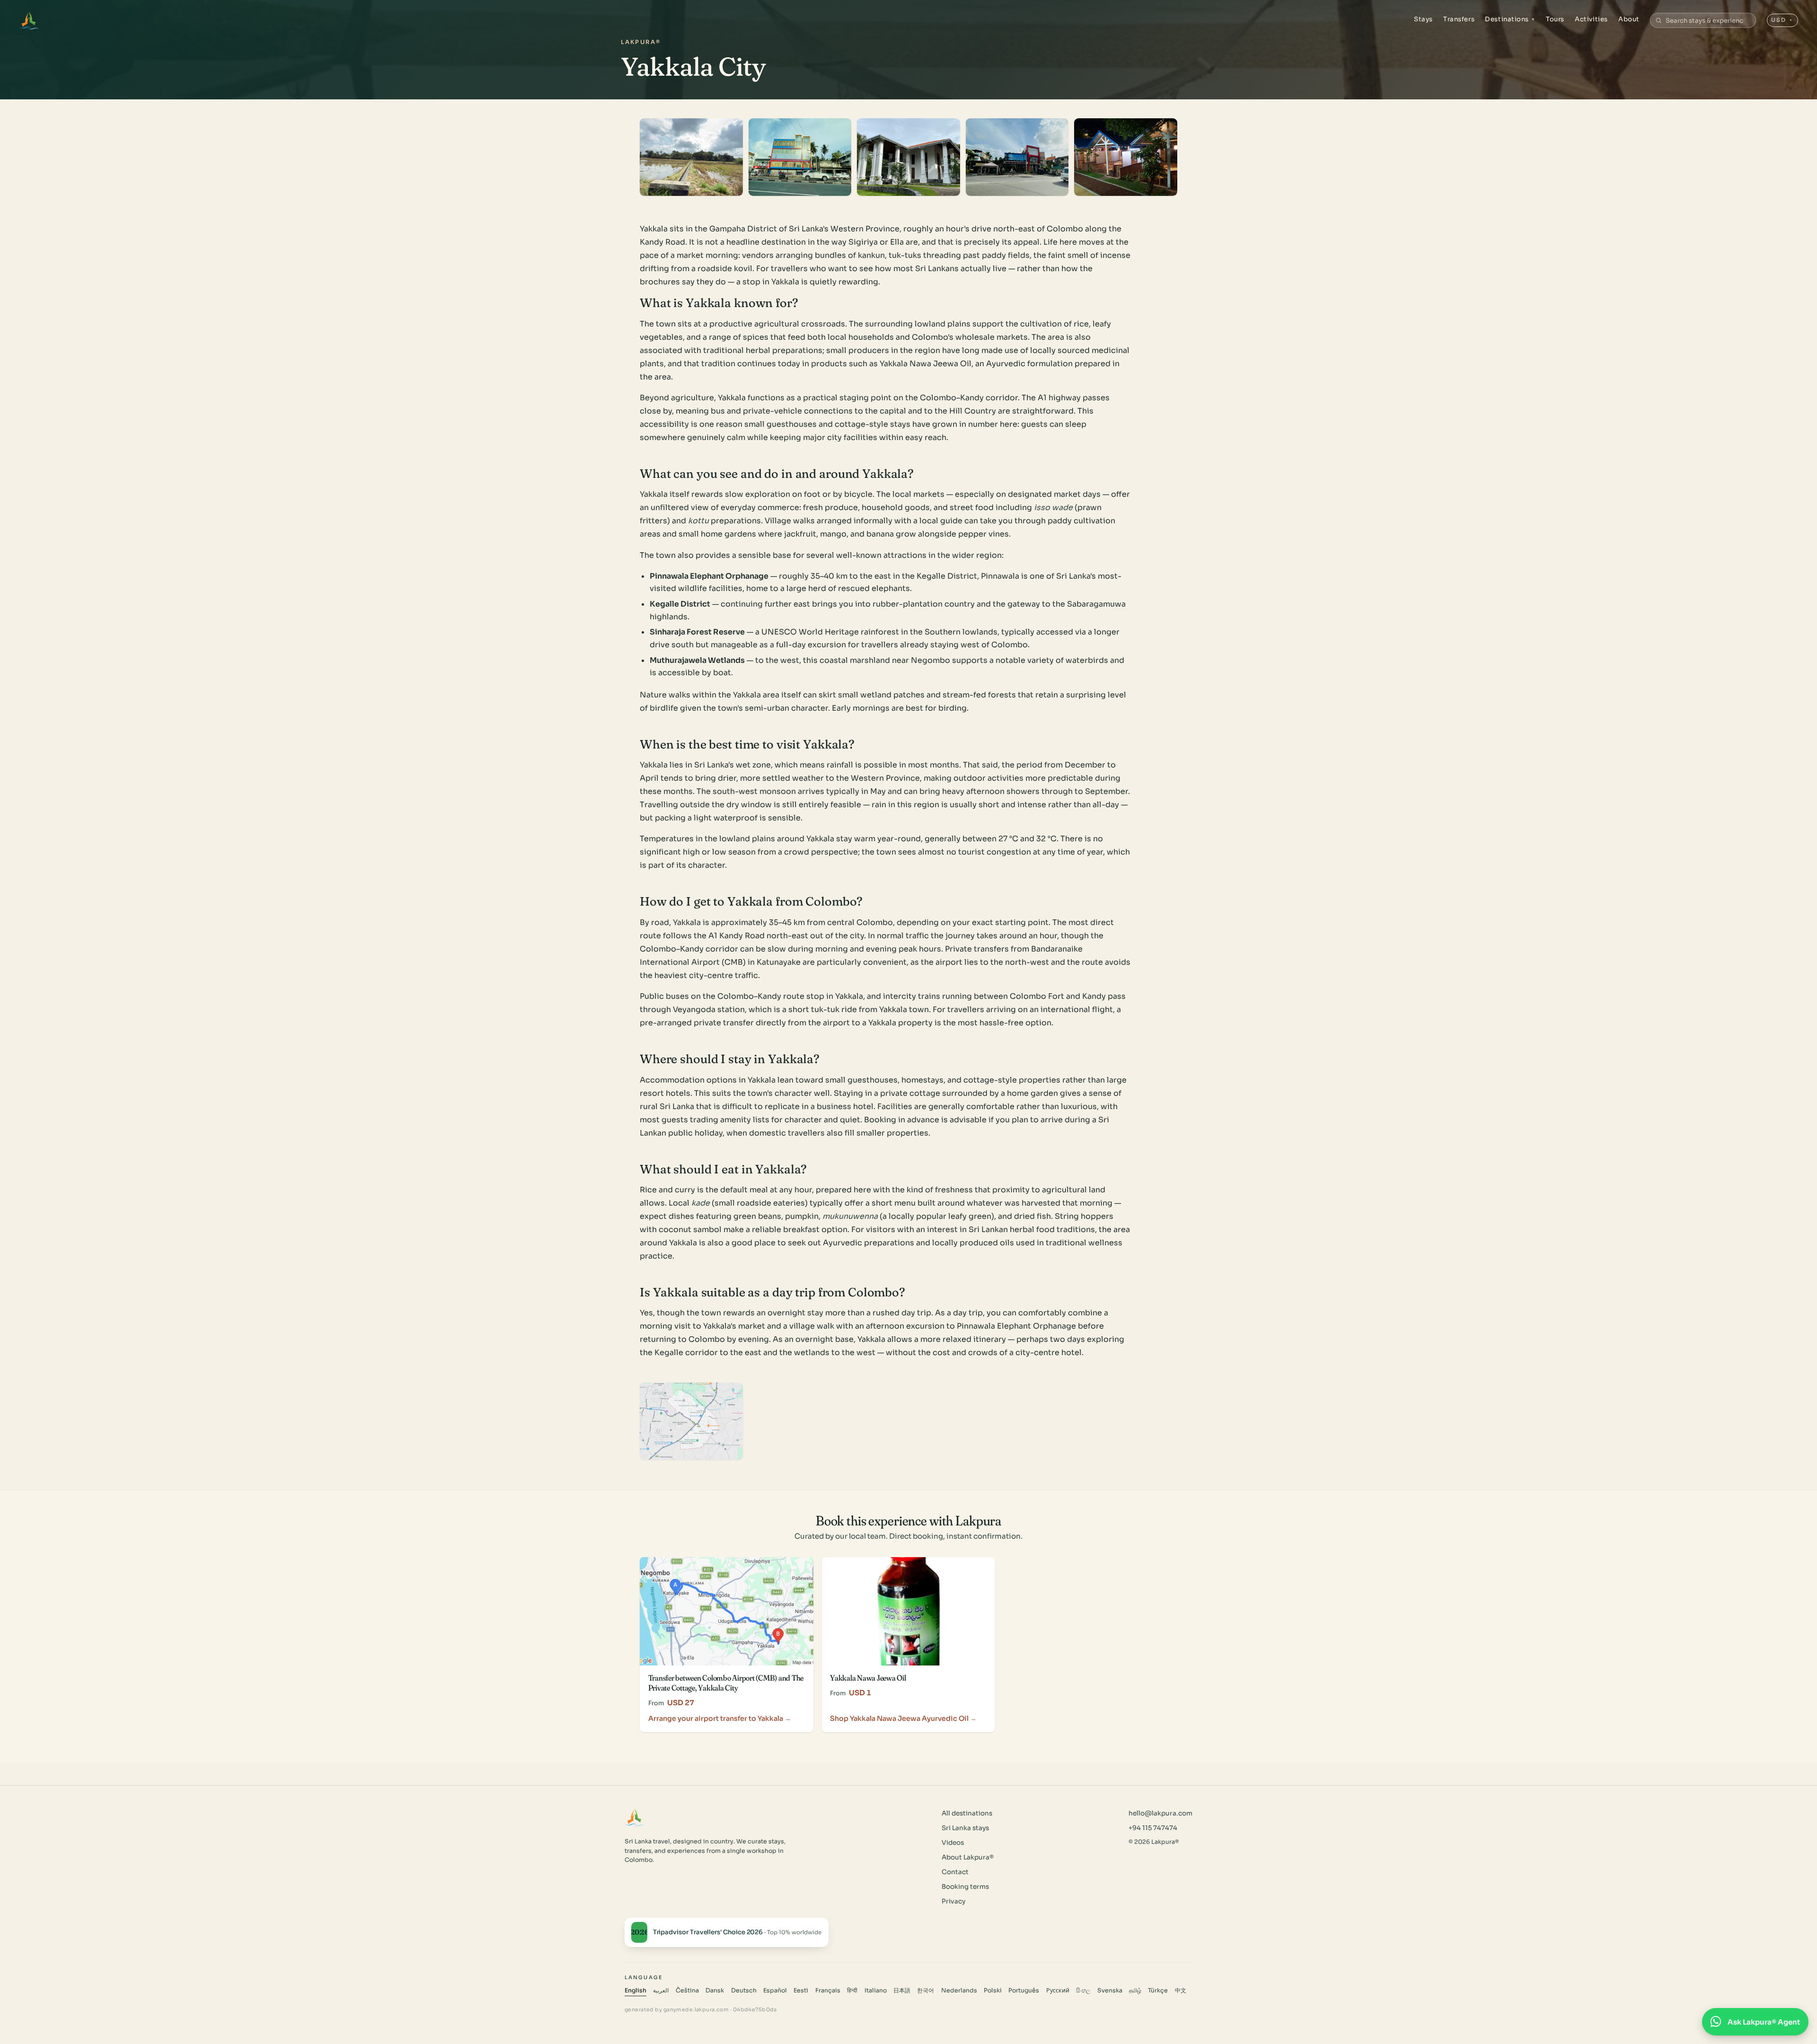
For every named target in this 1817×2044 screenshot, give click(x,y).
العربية (661, 1991)
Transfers (1459, 19)
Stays (1423, 19)
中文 (1181, 1991)
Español (775, 1991)
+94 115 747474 (1153, 1828)
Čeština (687, 1991)
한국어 (926, 1991)
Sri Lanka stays (965, 1828)
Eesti (801, 1991)
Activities (1591, 19)
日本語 (902, 1991)
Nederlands (959, 1991)
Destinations (1510, 19)
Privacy (953, 1901)
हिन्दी (852, 1991)
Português (1024, 1991)
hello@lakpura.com (1160, 1813)
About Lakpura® (968, 1857)
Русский (1058, 1991)
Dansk (715, 1991)
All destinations (967, 1813)
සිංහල (1083, 1991)
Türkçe (1158, 1991)
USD (1782, 20)
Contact (955, 1872)
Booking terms (965, 1887)
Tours (1555, 19)
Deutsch (744, 1991)
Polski (993, 1991)
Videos (953, 1843)
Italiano (876, 1991)
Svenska (1110, 1991)
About (1629, 19)
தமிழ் (1135, 1991)
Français (828, 1991)
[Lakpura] (29, 20)
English (635, 1991)
